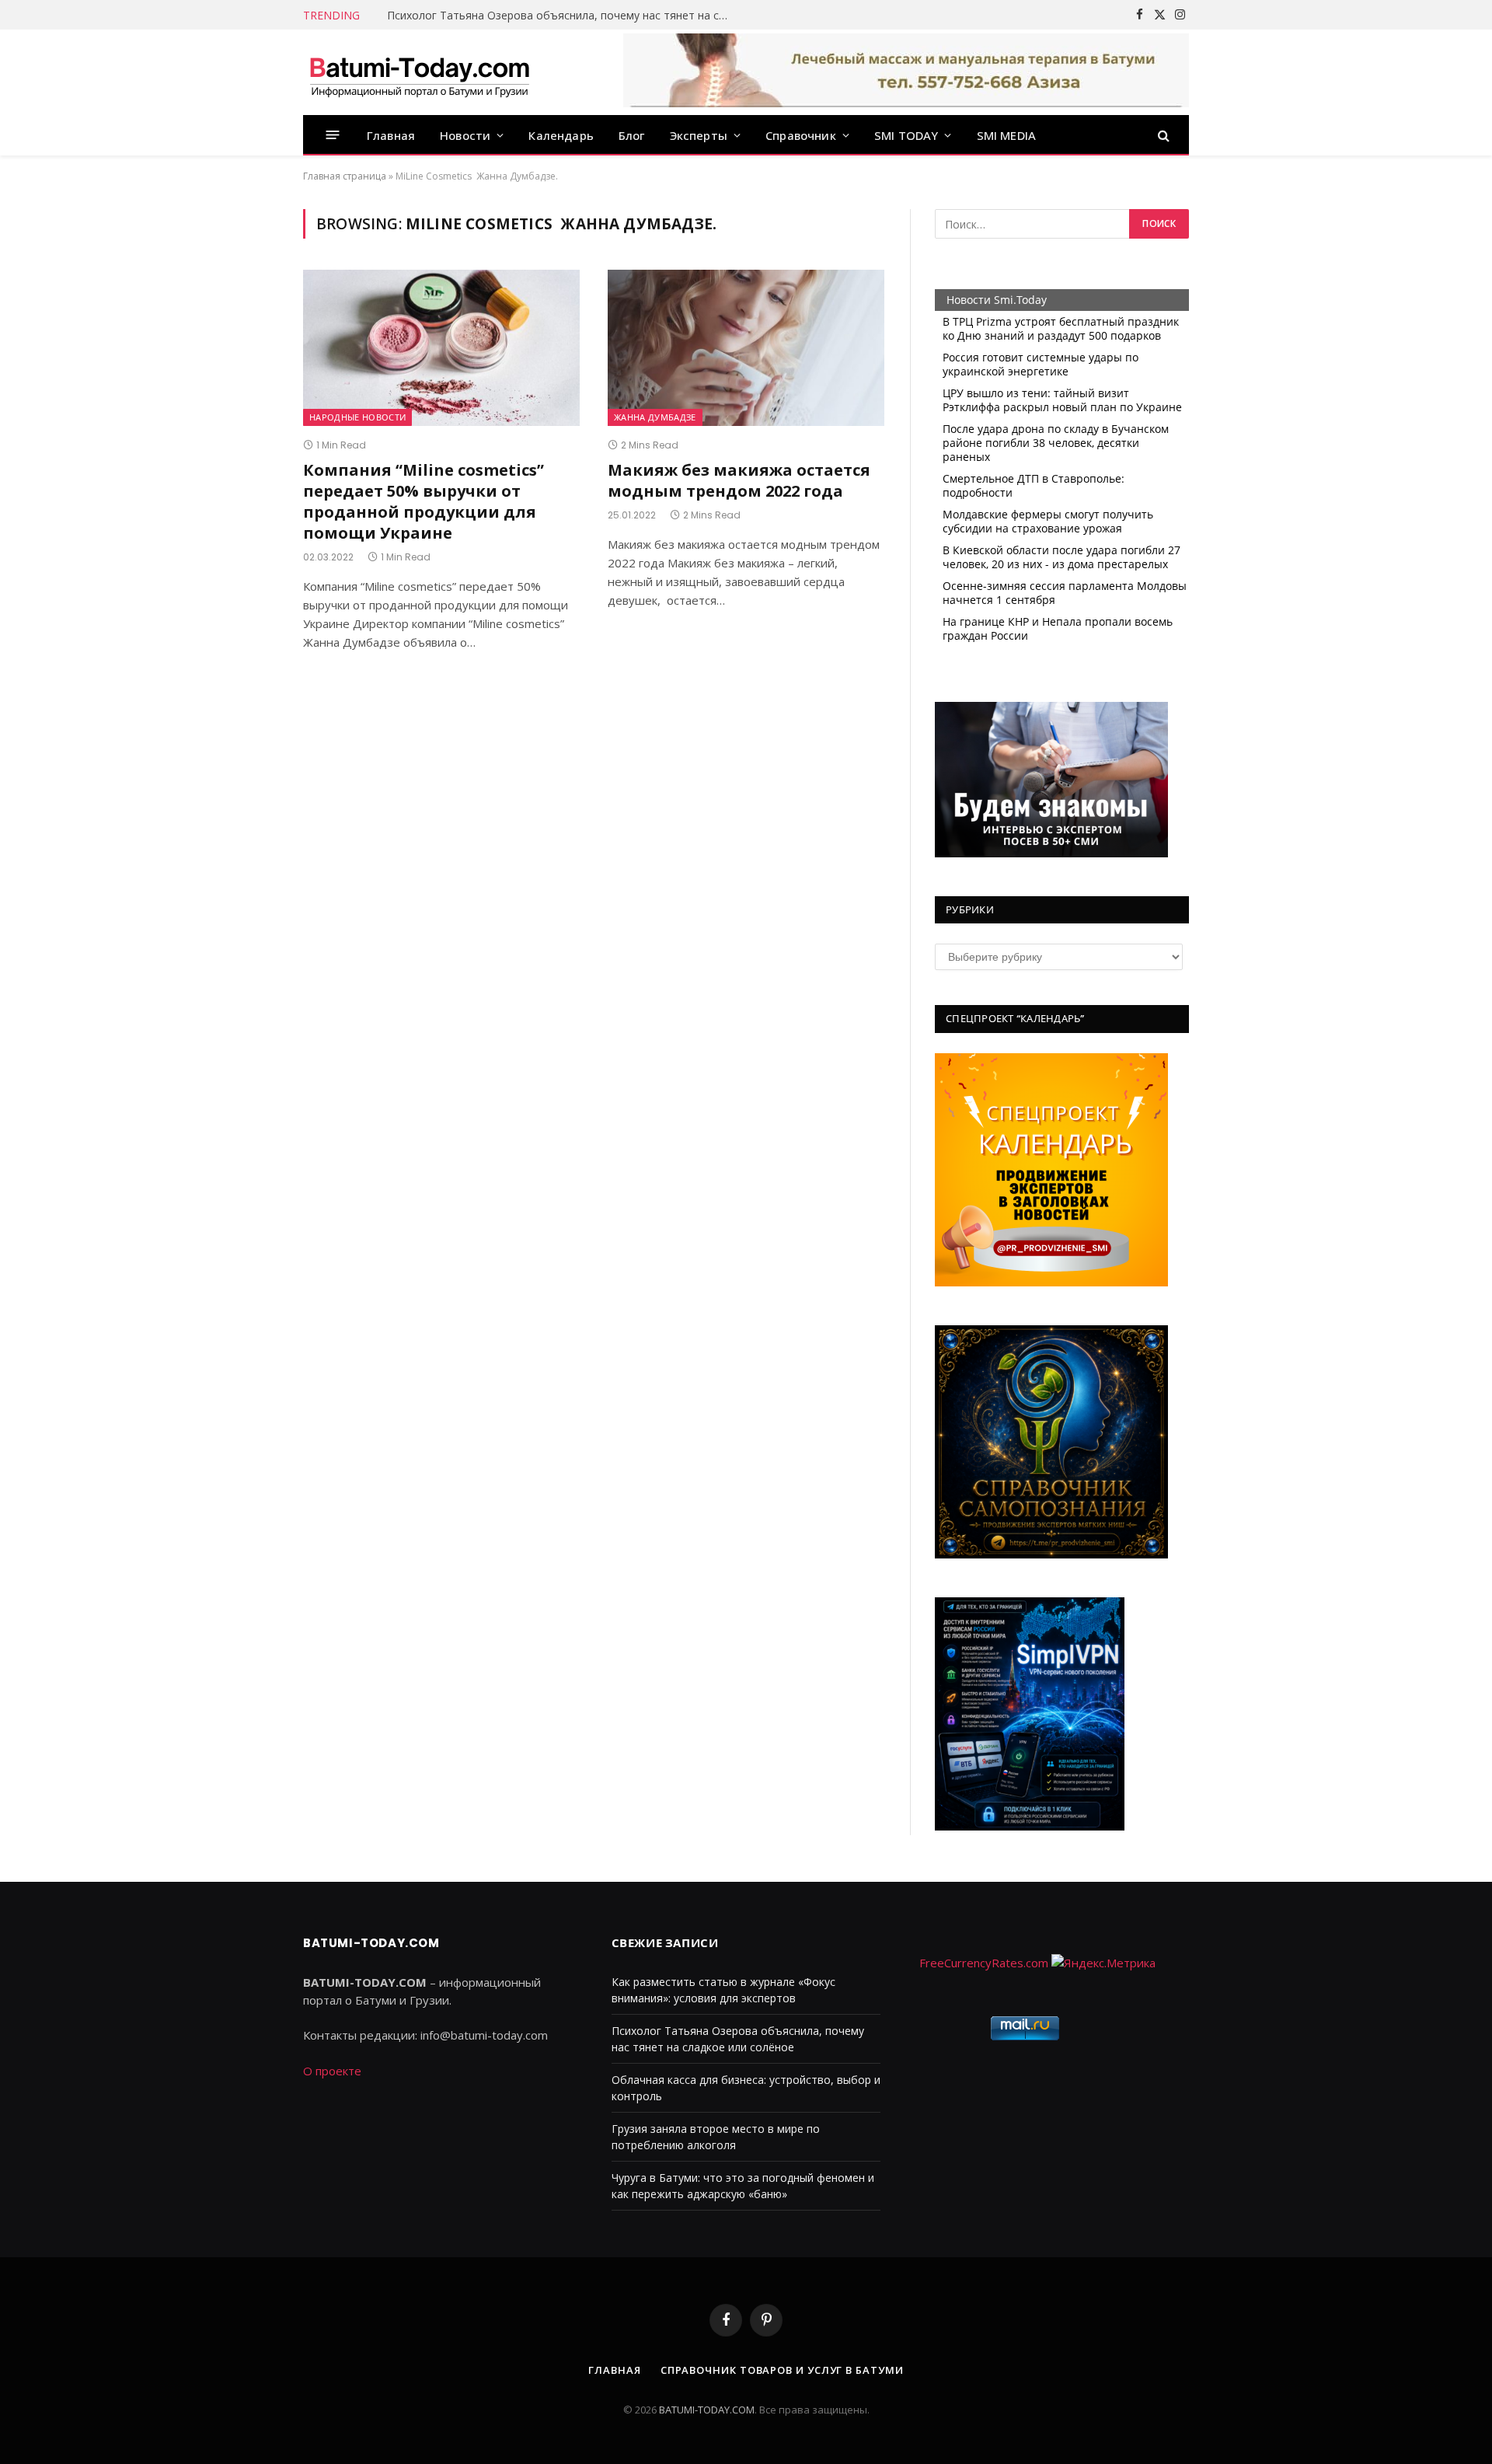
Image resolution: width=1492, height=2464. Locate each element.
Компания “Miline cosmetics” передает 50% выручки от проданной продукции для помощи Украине (424, 502)
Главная (391, 135)
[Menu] (333, 135)
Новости (465, 135)
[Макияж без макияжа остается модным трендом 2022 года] (746, 347)
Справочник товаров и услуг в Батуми (782, 2370)
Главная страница (345, 176)
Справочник (801, 135)
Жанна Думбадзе (655, 417)
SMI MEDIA (1007, 135)
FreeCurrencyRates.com (984, 1963)
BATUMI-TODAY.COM (707, 2410)
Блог (632, 135)
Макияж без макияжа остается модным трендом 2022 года (739, 480)
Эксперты (699, 135)
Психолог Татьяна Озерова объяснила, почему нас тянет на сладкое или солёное (562, 16)
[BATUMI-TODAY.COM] (420, 72)
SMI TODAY (906, 135)
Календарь (561, 135)
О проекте (332, 2071)
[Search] (1162, 135)
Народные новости (357, 417)
